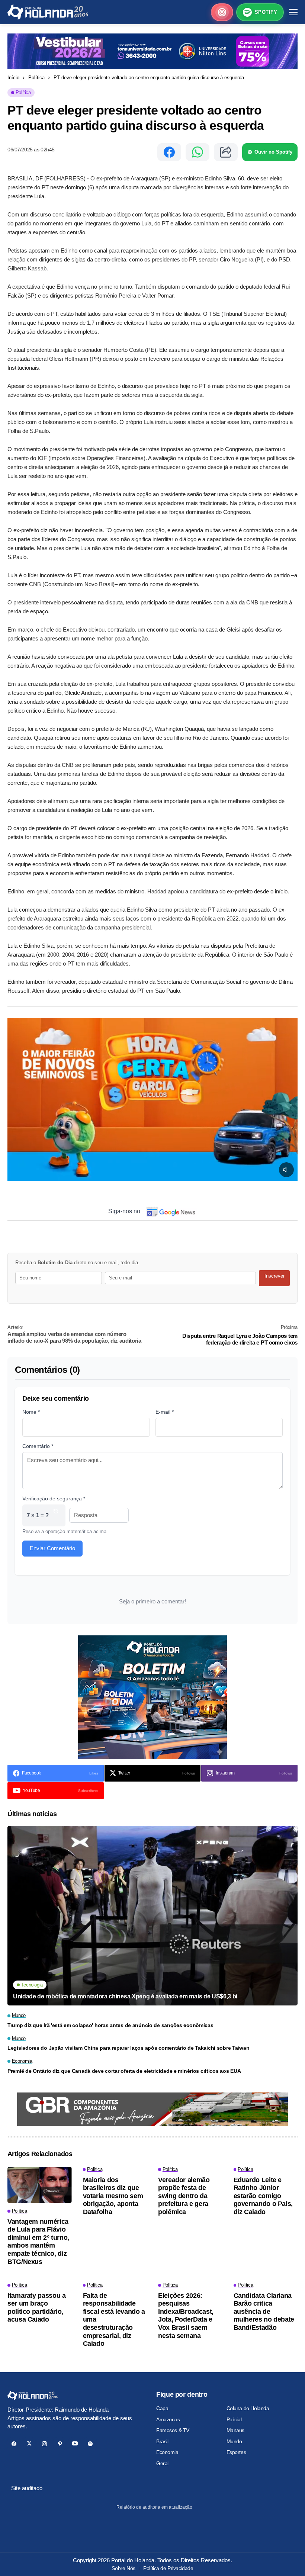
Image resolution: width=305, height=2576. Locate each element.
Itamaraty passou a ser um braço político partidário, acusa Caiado (37, 2308)
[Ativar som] (286, 1170)
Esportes (236, 2452)
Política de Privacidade (168, 2568)
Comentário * (38, 1446)
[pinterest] (60, 2444)
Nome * (31, 1412)
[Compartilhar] (226, 152)
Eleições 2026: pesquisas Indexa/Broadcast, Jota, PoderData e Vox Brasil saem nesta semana (186, 2316)
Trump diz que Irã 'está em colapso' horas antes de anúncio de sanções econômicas (110, 2025)
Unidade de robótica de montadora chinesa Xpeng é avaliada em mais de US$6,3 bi (125, 1996)
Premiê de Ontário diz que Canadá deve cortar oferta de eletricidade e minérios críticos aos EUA (124, 2071)
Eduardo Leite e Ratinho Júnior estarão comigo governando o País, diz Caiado (263, 2196)
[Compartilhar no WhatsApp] (198, 152)
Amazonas (168, 2419)
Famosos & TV (173, 2430)
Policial (234, 2419)
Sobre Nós (123, 2568)
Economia (167, 2452)
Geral (162, 2463)
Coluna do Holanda (248, 2408)
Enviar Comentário (52, 1548)
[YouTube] (75, 2444)
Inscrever (274, 1276)
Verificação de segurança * (54, 1499)
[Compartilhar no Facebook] (169, 152)
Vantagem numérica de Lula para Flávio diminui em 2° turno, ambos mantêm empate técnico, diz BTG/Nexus (38, 2242)
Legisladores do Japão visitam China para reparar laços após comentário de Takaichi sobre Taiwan (128, 2048)
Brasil (162, 2441)
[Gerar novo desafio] (56, 1515)
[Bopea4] (48, 12)
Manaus (235, 2430)
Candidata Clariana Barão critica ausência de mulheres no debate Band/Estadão (264, 2312)
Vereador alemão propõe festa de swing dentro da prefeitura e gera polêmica (184, 2196)
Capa (162, 2408)
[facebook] (14, 2444)
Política (36, 78)
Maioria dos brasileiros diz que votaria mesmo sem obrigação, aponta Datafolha (113, 2196)
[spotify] (90, 2444)
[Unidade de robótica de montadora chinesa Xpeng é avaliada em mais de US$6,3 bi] (152, 1916)
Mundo (234, 2441)
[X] (29, 2444)
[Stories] (222, 12)
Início (13, 78)
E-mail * (165, 1412)
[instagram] (44, 2444)
